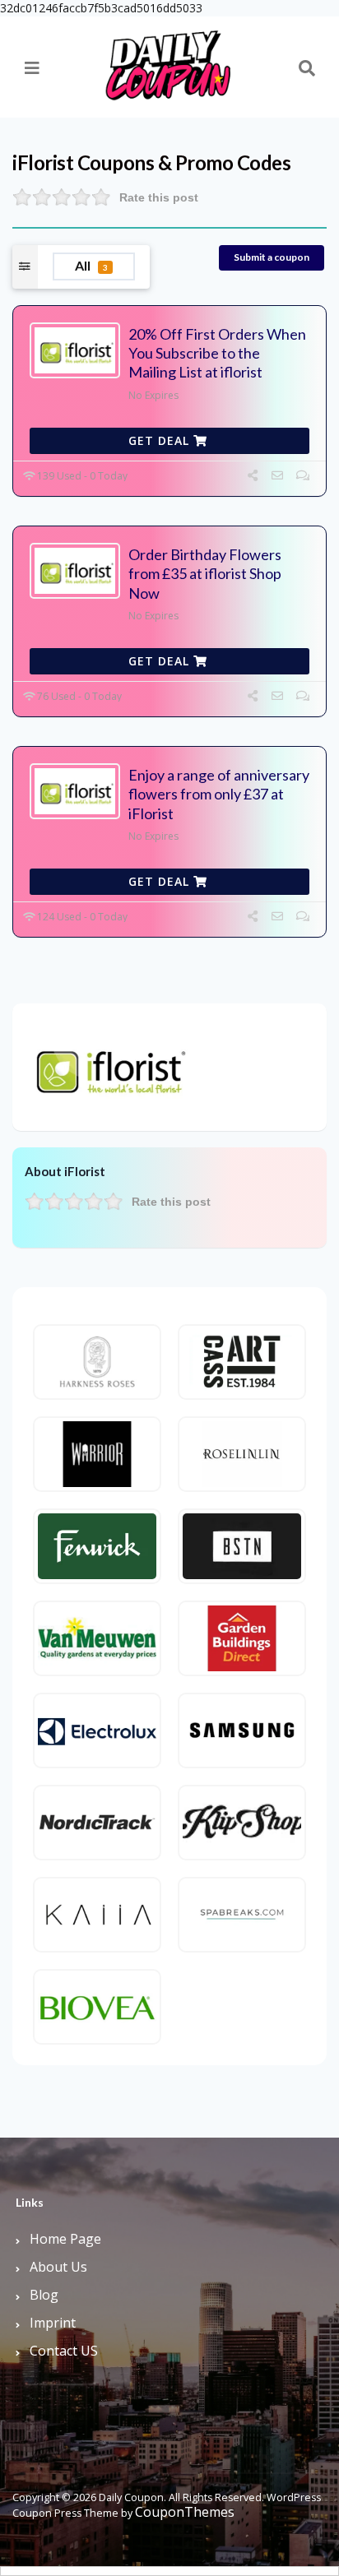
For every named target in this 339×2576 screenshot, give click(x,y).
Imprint (53, 2323)
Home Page (65, 2239)
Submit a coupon (272, 257)
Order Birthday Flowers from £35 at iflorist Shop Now (205, 574)
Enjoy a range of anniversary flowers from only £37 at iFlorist (219, 794)
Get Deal (161, 440)
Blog (44, 2295)
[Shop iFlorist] (107, 1066)
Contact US (64, 2351)
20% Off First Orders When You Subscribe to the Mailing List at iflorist (217, 353)
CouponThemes (185, 2512)
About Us (58, 2267)
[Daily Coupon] (167, 60)
